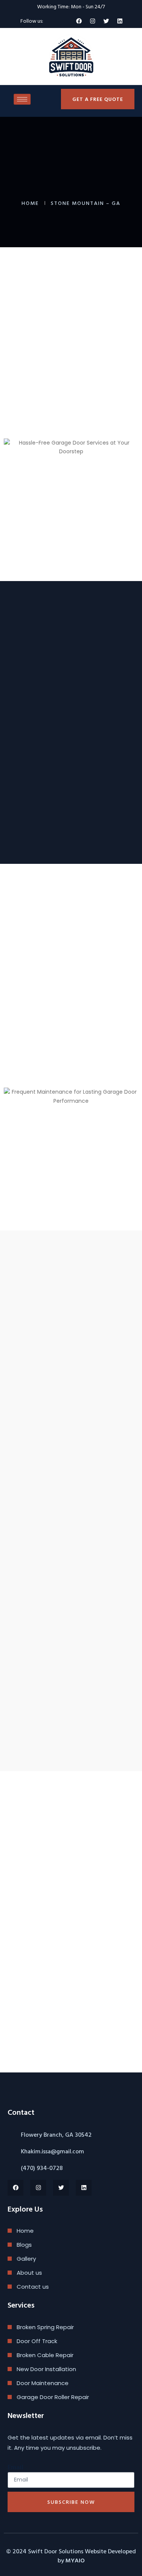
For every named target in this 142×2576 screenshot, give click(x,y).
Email (16, 2467)
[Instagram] (93, 21)
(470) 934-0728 (42, 2168)
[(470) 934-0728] (11, 2168)
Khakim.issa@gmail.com (52, 2151)
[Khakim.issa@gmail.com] (11, 2151)
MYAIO (74, 2560)
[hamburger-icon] (22, 99)
